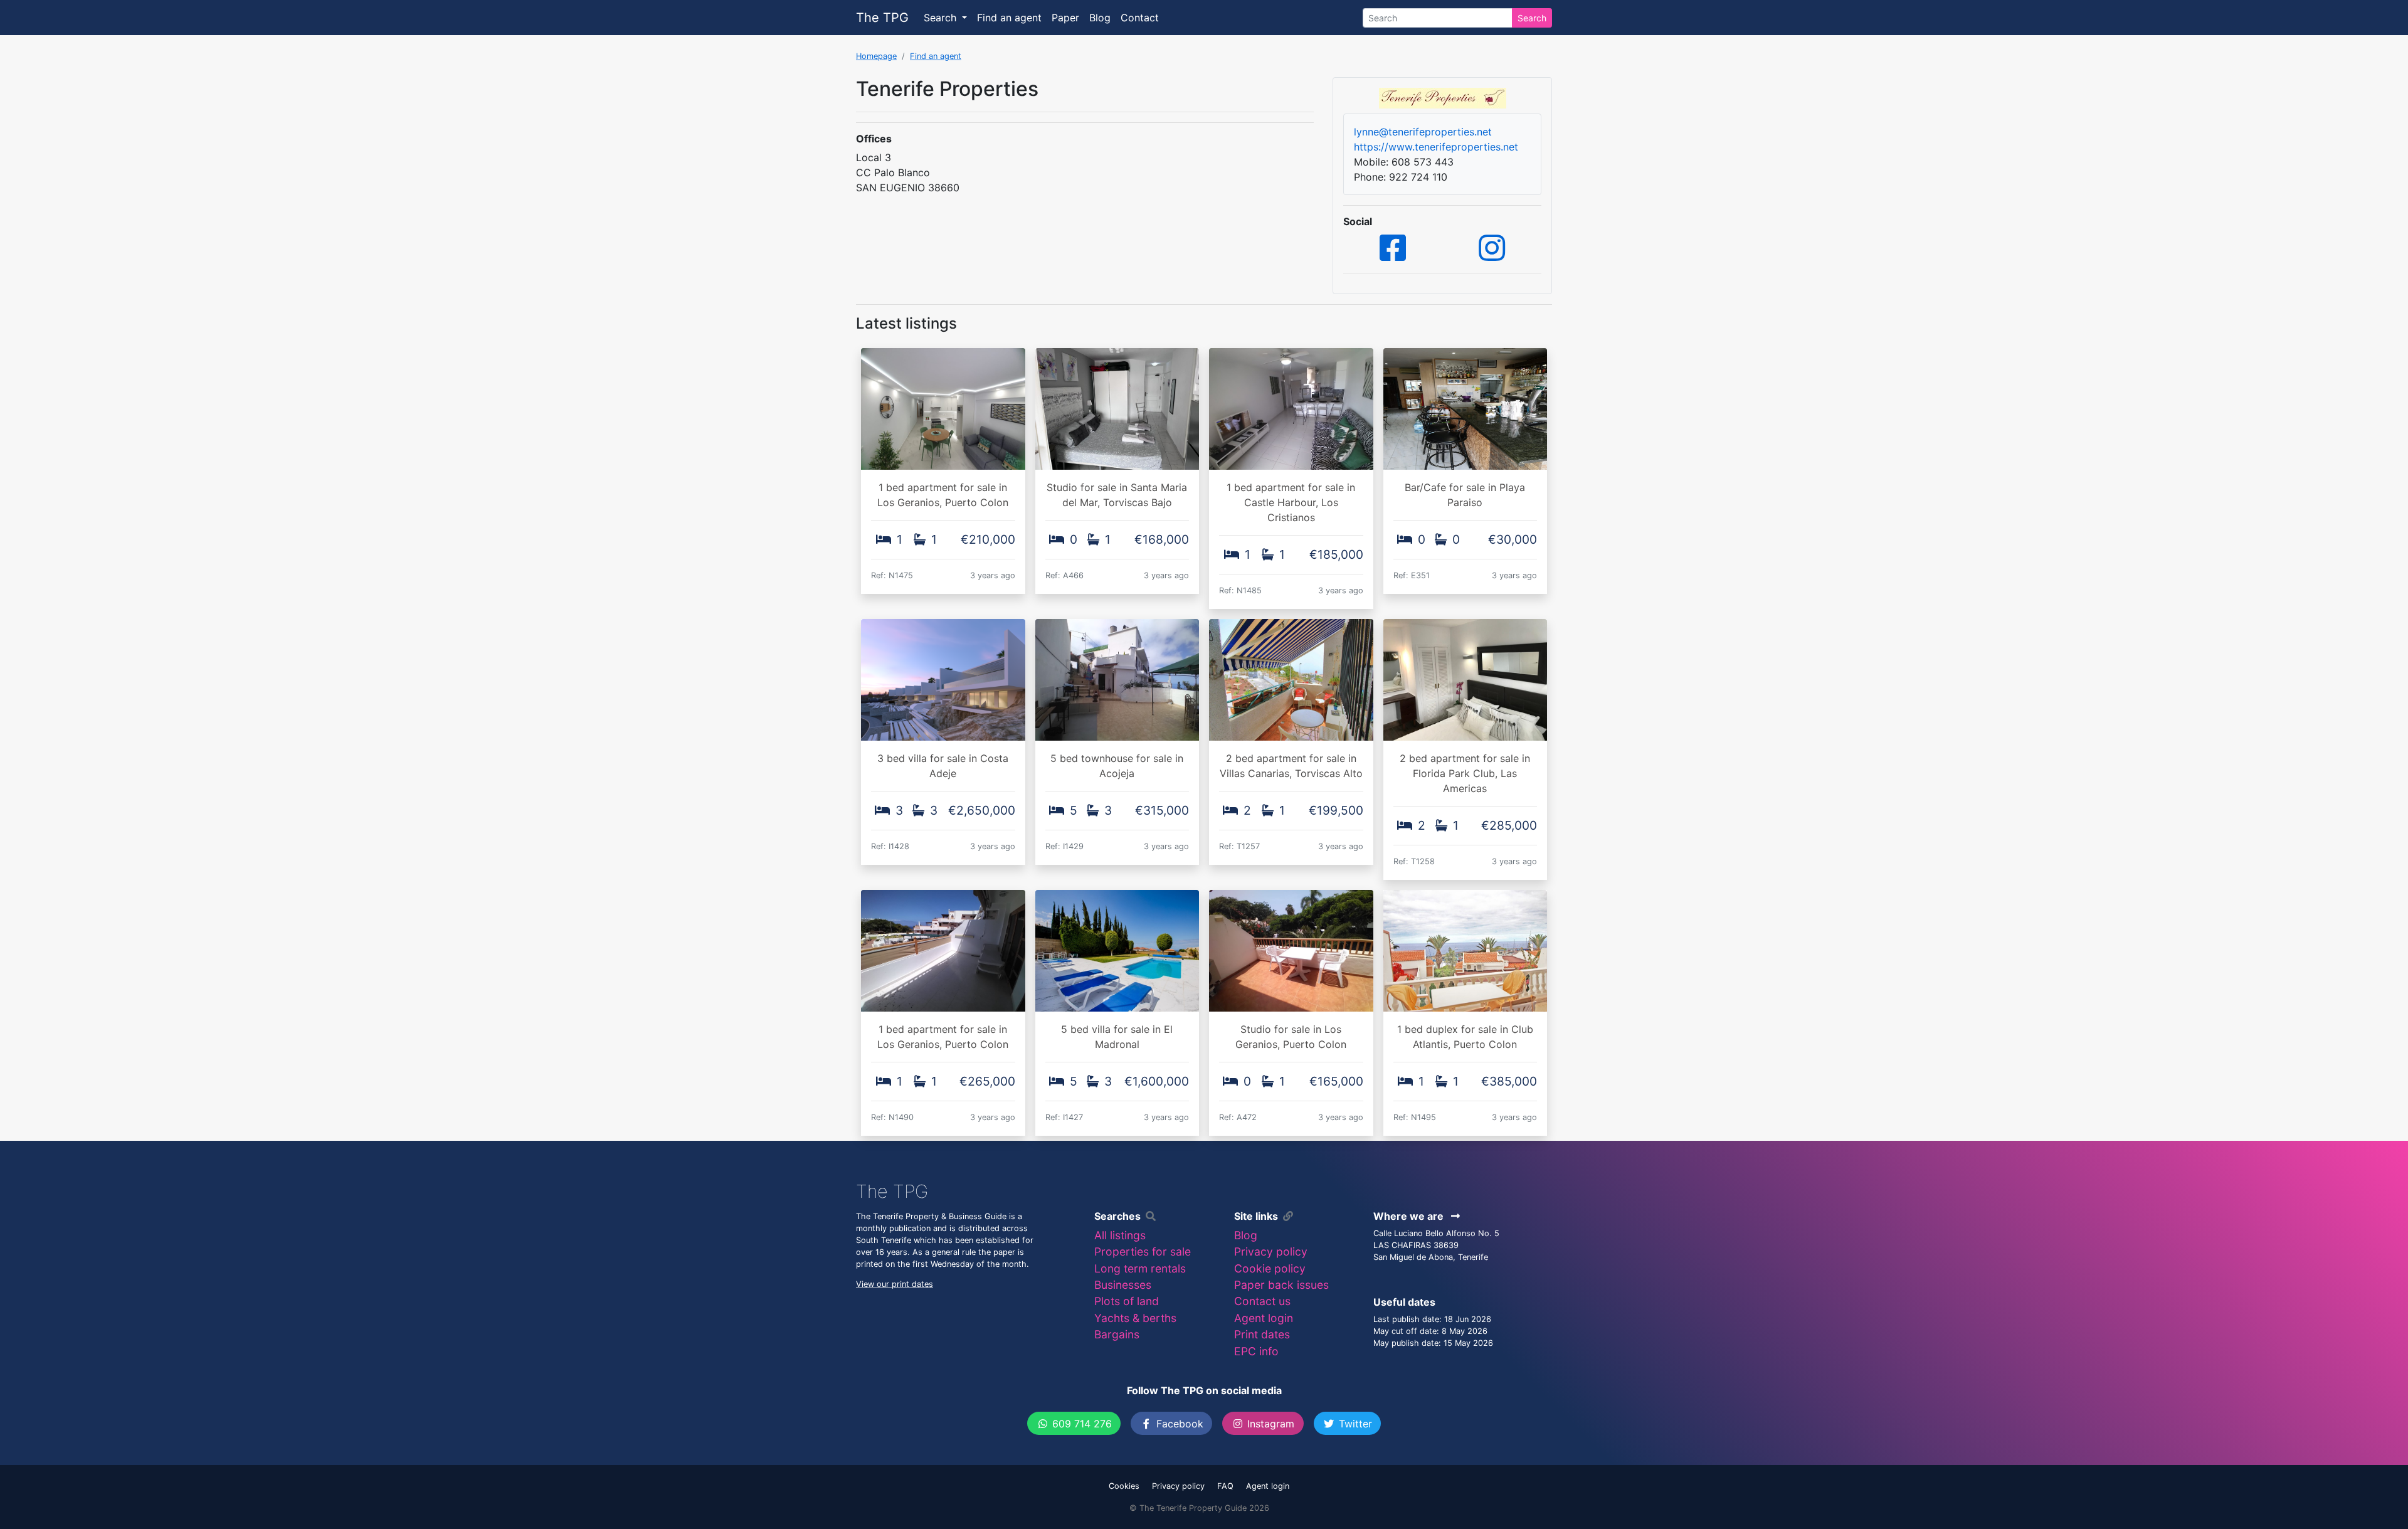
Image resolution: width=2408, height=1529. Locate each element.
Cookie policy (1270, 1268)
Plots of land (1127, 1301)
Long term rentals (1140, 1268)
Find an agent (1009, 18)
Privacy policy (1271, 1251)
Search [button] (942, 18)
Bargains (1117, 1334)
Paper (1065, 18)
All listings (1120, 1235)
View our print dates (895, 1284)
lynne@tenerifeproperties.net (1423, 132)
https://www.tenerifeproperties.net (1436, 147)
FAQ (1225, 1486)
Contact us (1262, 1301)
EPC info (1256, 1351)
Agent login (1264, 1318)
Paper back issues (1281, 1285)
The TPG (882, 18)
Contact (1140, 18)
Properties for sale (1143, 1251)
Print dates (1262, 1334)
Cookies (1124, 1486)
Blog (1100, 18)
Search (1532, 18)
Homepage (876, 56)
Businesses (1123, 1285)
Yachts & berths (1135, 1318)
